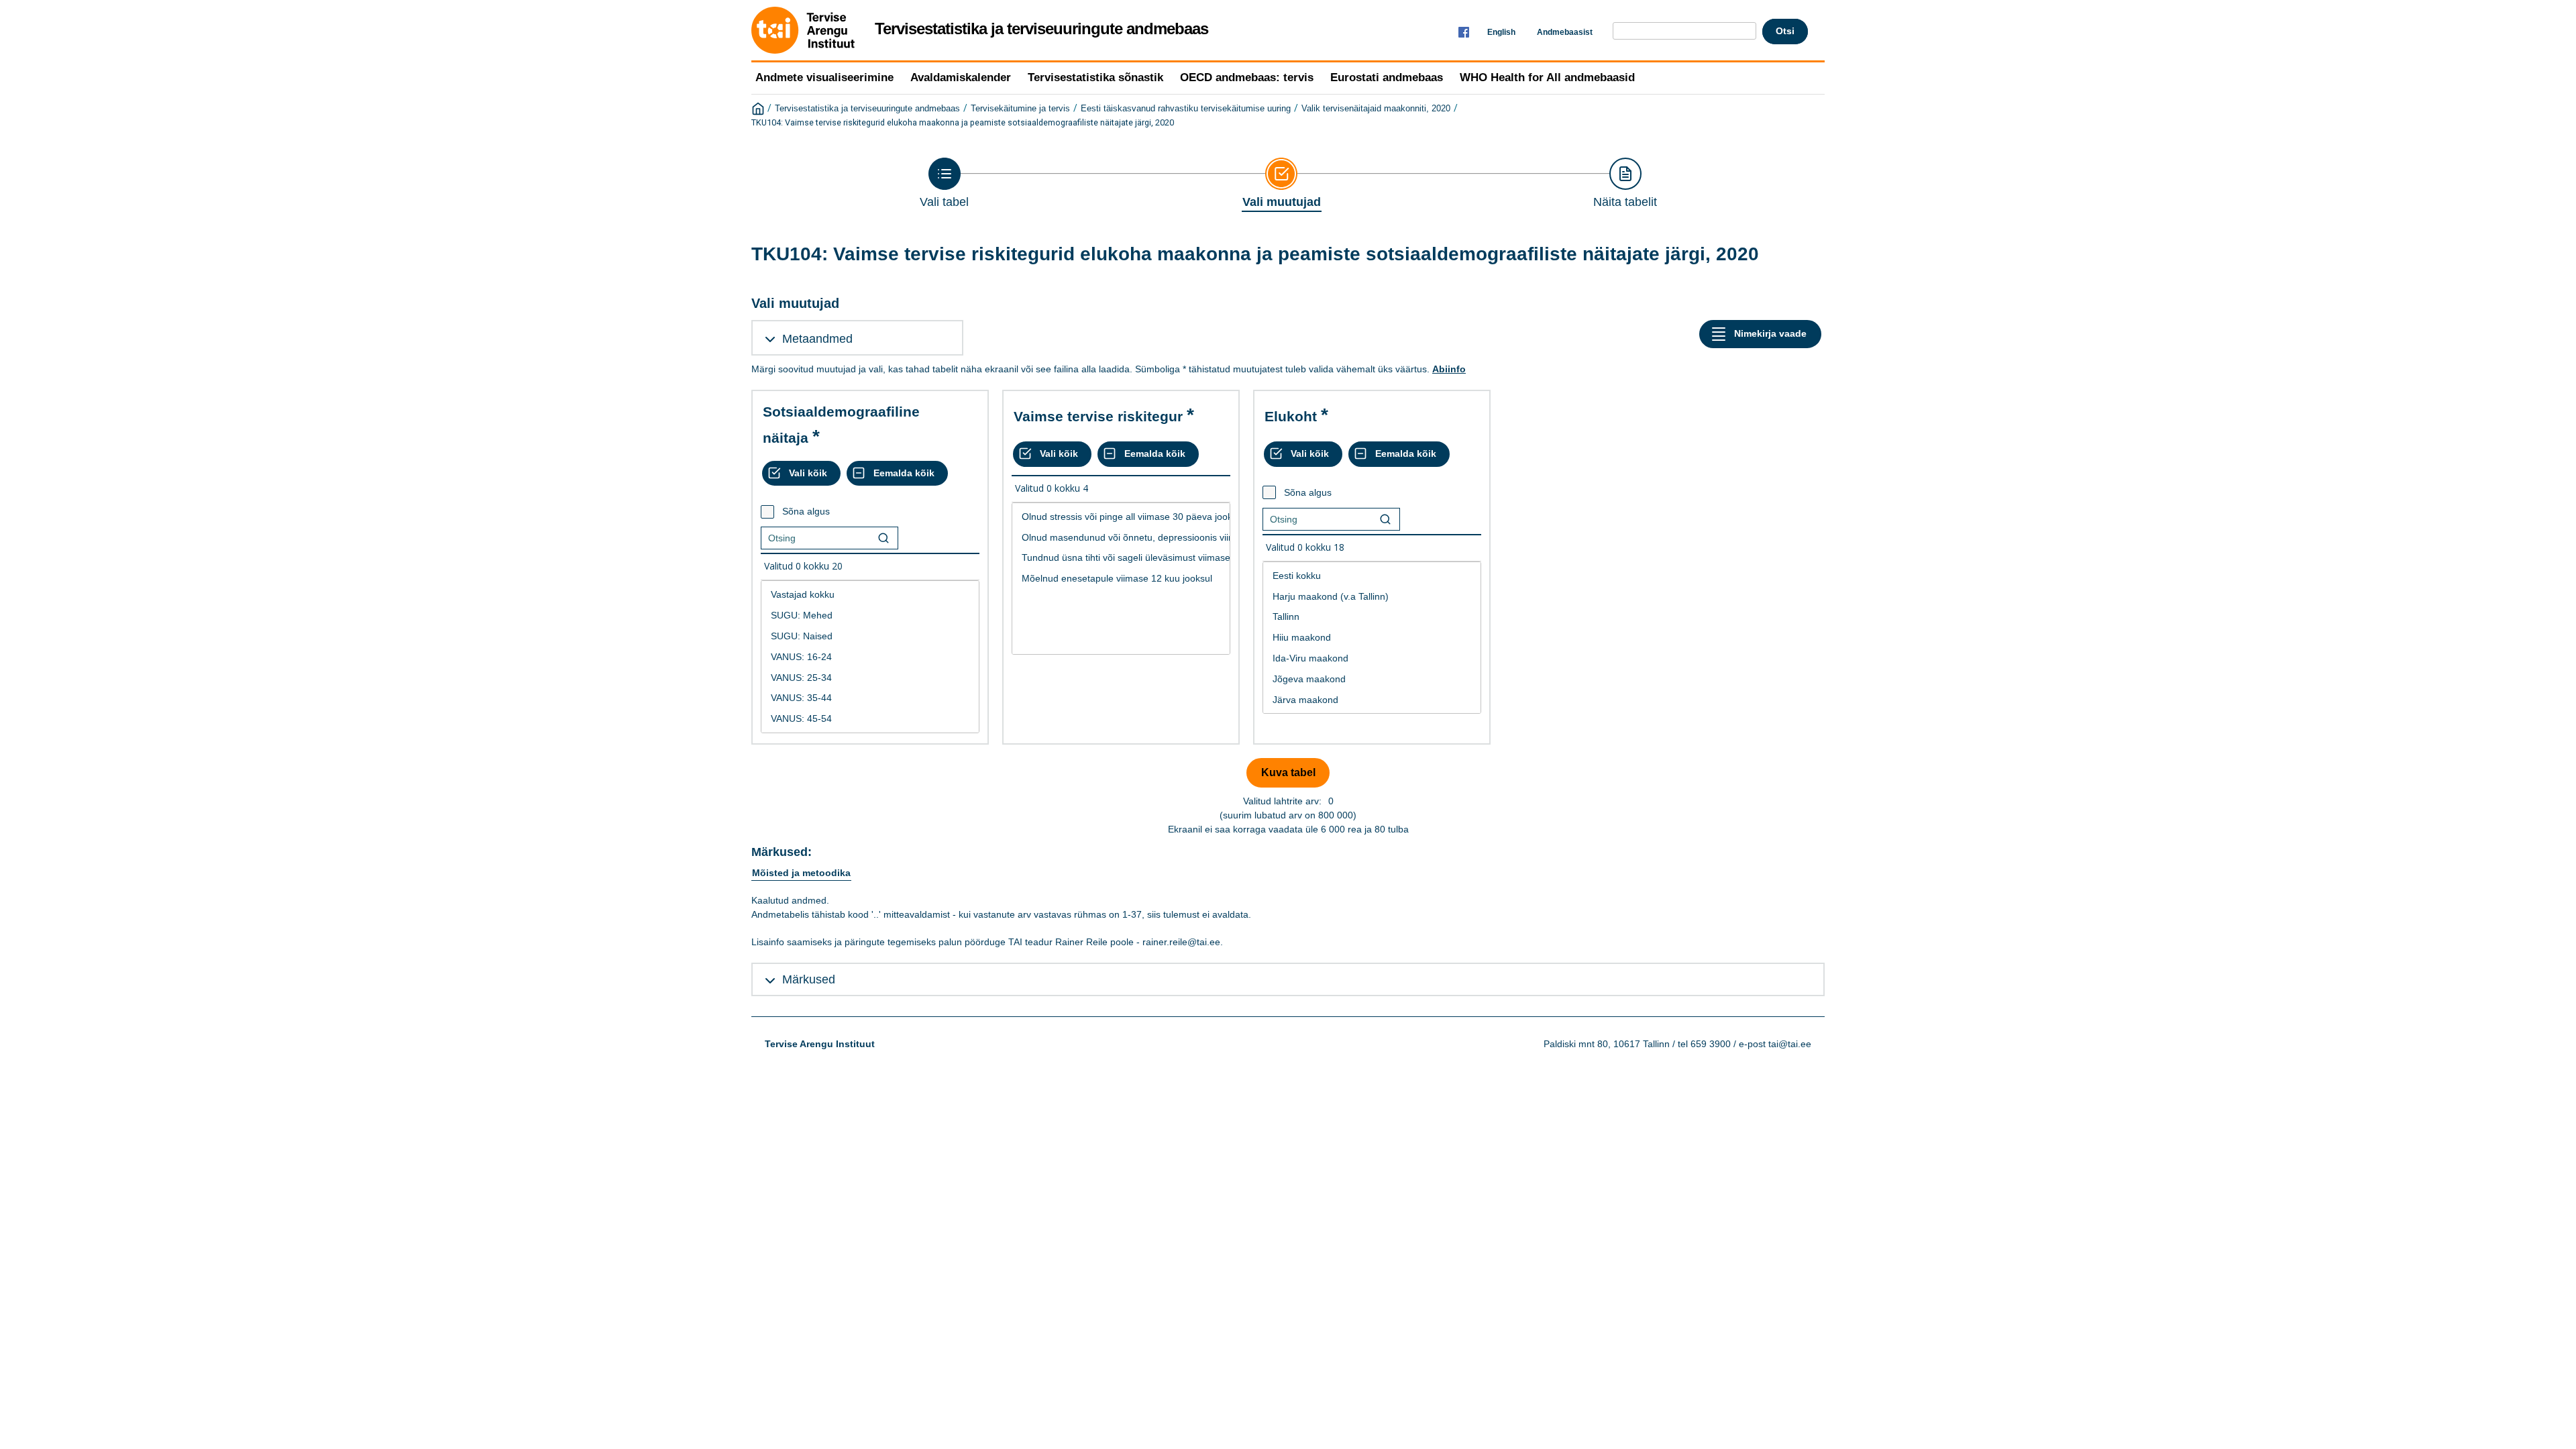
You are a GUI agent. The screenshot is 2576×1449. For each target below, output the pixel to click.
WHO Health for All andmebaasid (1547, 77)
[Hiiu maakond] (1372, 638)
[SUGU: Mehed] (870, 615)
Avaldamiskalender (961, 77)
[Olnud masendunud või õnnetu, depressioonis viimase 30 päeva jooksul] (1121, 538)
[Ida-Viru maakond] (1372, 658)
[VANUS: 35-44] (870, 698)
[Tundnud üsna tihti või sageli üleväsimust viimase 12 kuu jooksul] (1121, 558)
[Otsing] (883, 538)
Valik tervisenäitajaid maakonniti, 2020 (1376, 109)
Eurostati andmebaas (1387, 77)
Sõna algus (806, 511)
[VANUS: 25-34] (870, 678)
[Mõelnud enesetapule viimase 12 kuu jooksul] (1121, 579)
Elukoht (1291, 416)
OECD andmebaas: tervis (1247, 77)
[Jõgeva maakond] (1372, 679)
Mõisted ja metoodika (801, 873)
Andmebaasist (1565, 32)
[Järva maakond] (1372, 700)
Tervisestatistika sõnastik (1095, 77)
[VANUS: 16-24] (870, 657)
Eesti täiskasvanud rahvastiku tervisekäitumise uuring (1186, 109)
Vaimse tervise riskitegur (1098, 416)
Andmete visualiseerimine (824, 77)
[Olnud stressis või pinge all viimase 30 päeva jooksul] (1121, 517)
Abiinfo (1449, 369)
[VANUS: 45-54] (870, 719)
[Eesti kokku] (1372, 576)
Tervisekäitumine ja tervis (1020, 109)
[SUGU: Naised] (870, 636)
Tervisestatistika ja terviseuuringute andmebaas (867, 109)
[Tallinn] (1372, 617)
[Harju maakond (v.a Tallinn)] (1372, 597)
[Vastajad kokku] (870, 595)
